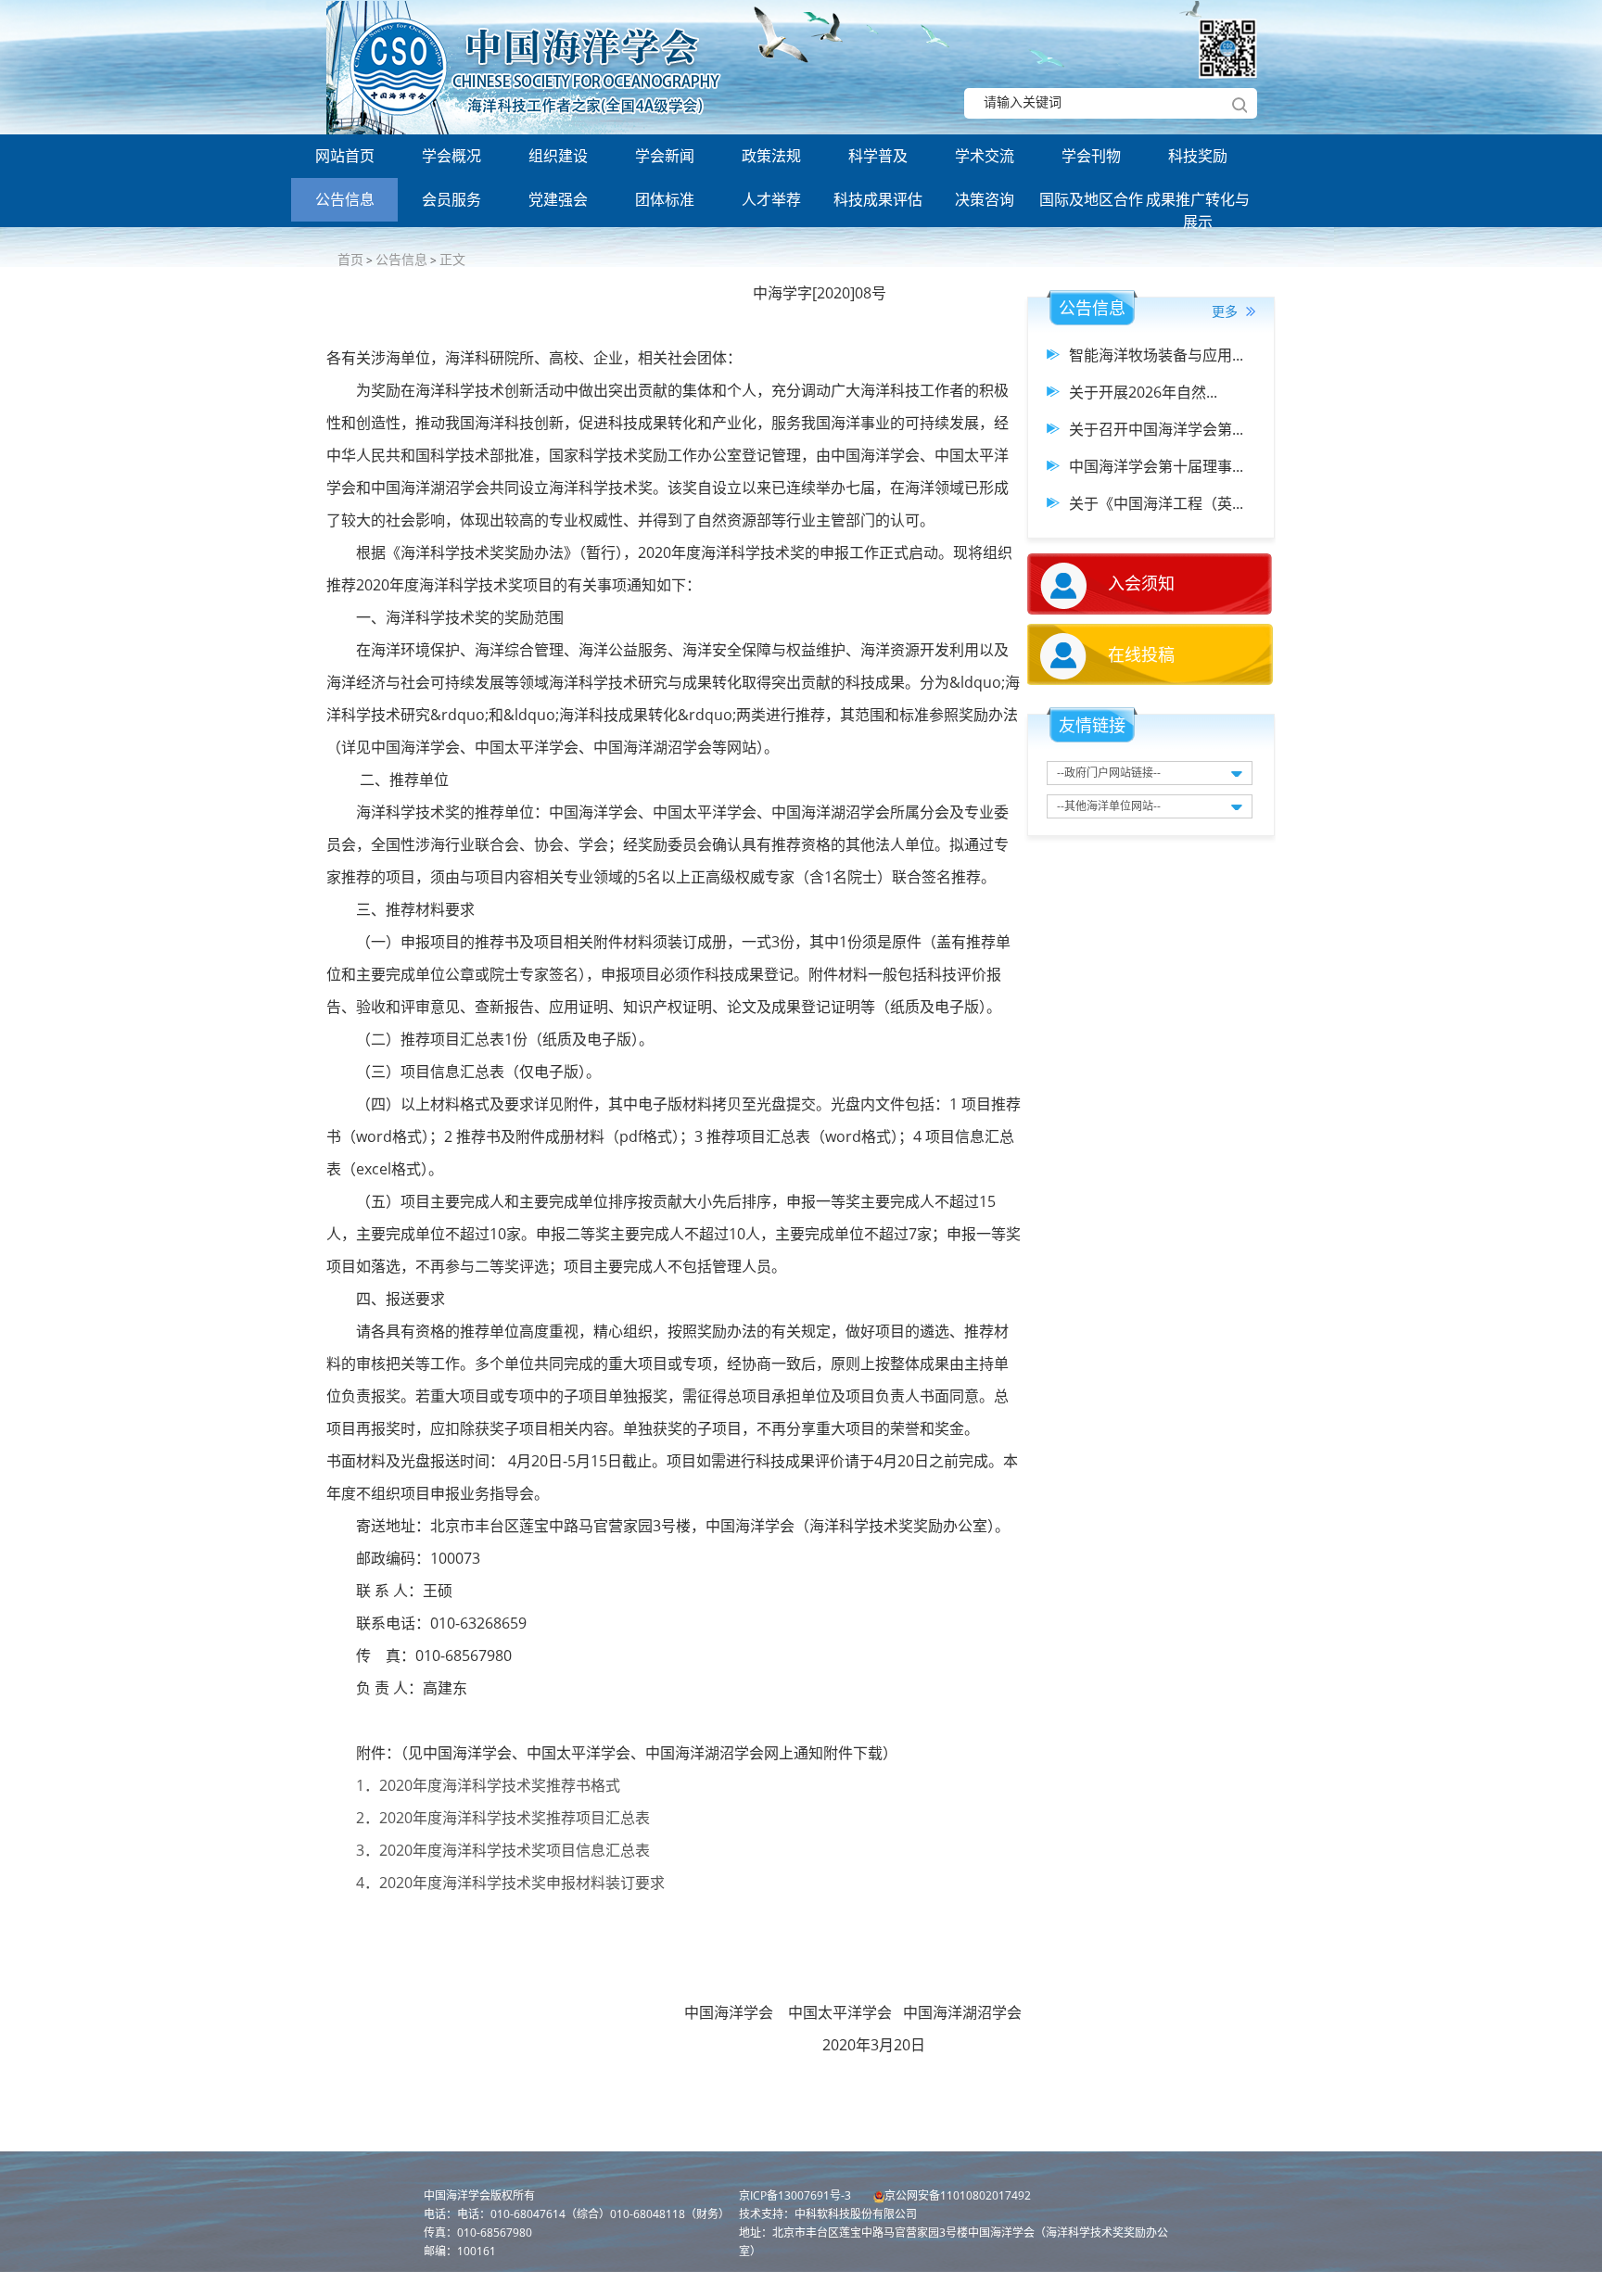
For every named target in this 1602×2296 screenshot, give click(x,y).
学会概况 (451, 156)
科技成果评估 (878, 199)
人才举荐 (771, 199)
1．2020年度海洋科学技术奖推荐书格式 (488, 1785)
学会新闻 (665, 156)
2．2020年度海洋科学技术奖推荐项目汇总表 (501, 1818)
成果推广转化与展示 (1198, 205)
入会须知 (1141, 583)
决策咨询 (985, 199)
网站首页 (345, 156)
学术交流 (985, 156)
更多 (1227, 311)
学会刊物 (1091, 156)
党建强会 (558, 199)
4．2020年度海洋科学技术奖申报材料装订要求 (509, 1883)
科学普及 (878, 156)
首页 (350, 259)
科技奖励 (1198, 156)
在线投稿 (1141, 654)
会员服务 (451, 199)
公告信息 (345, 199)
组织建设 (558, 156)
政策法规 (771, 156)
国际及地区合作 (1091, 199)
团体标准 (665, 199)
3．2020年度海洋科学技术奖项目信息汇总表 (503, 1850)
